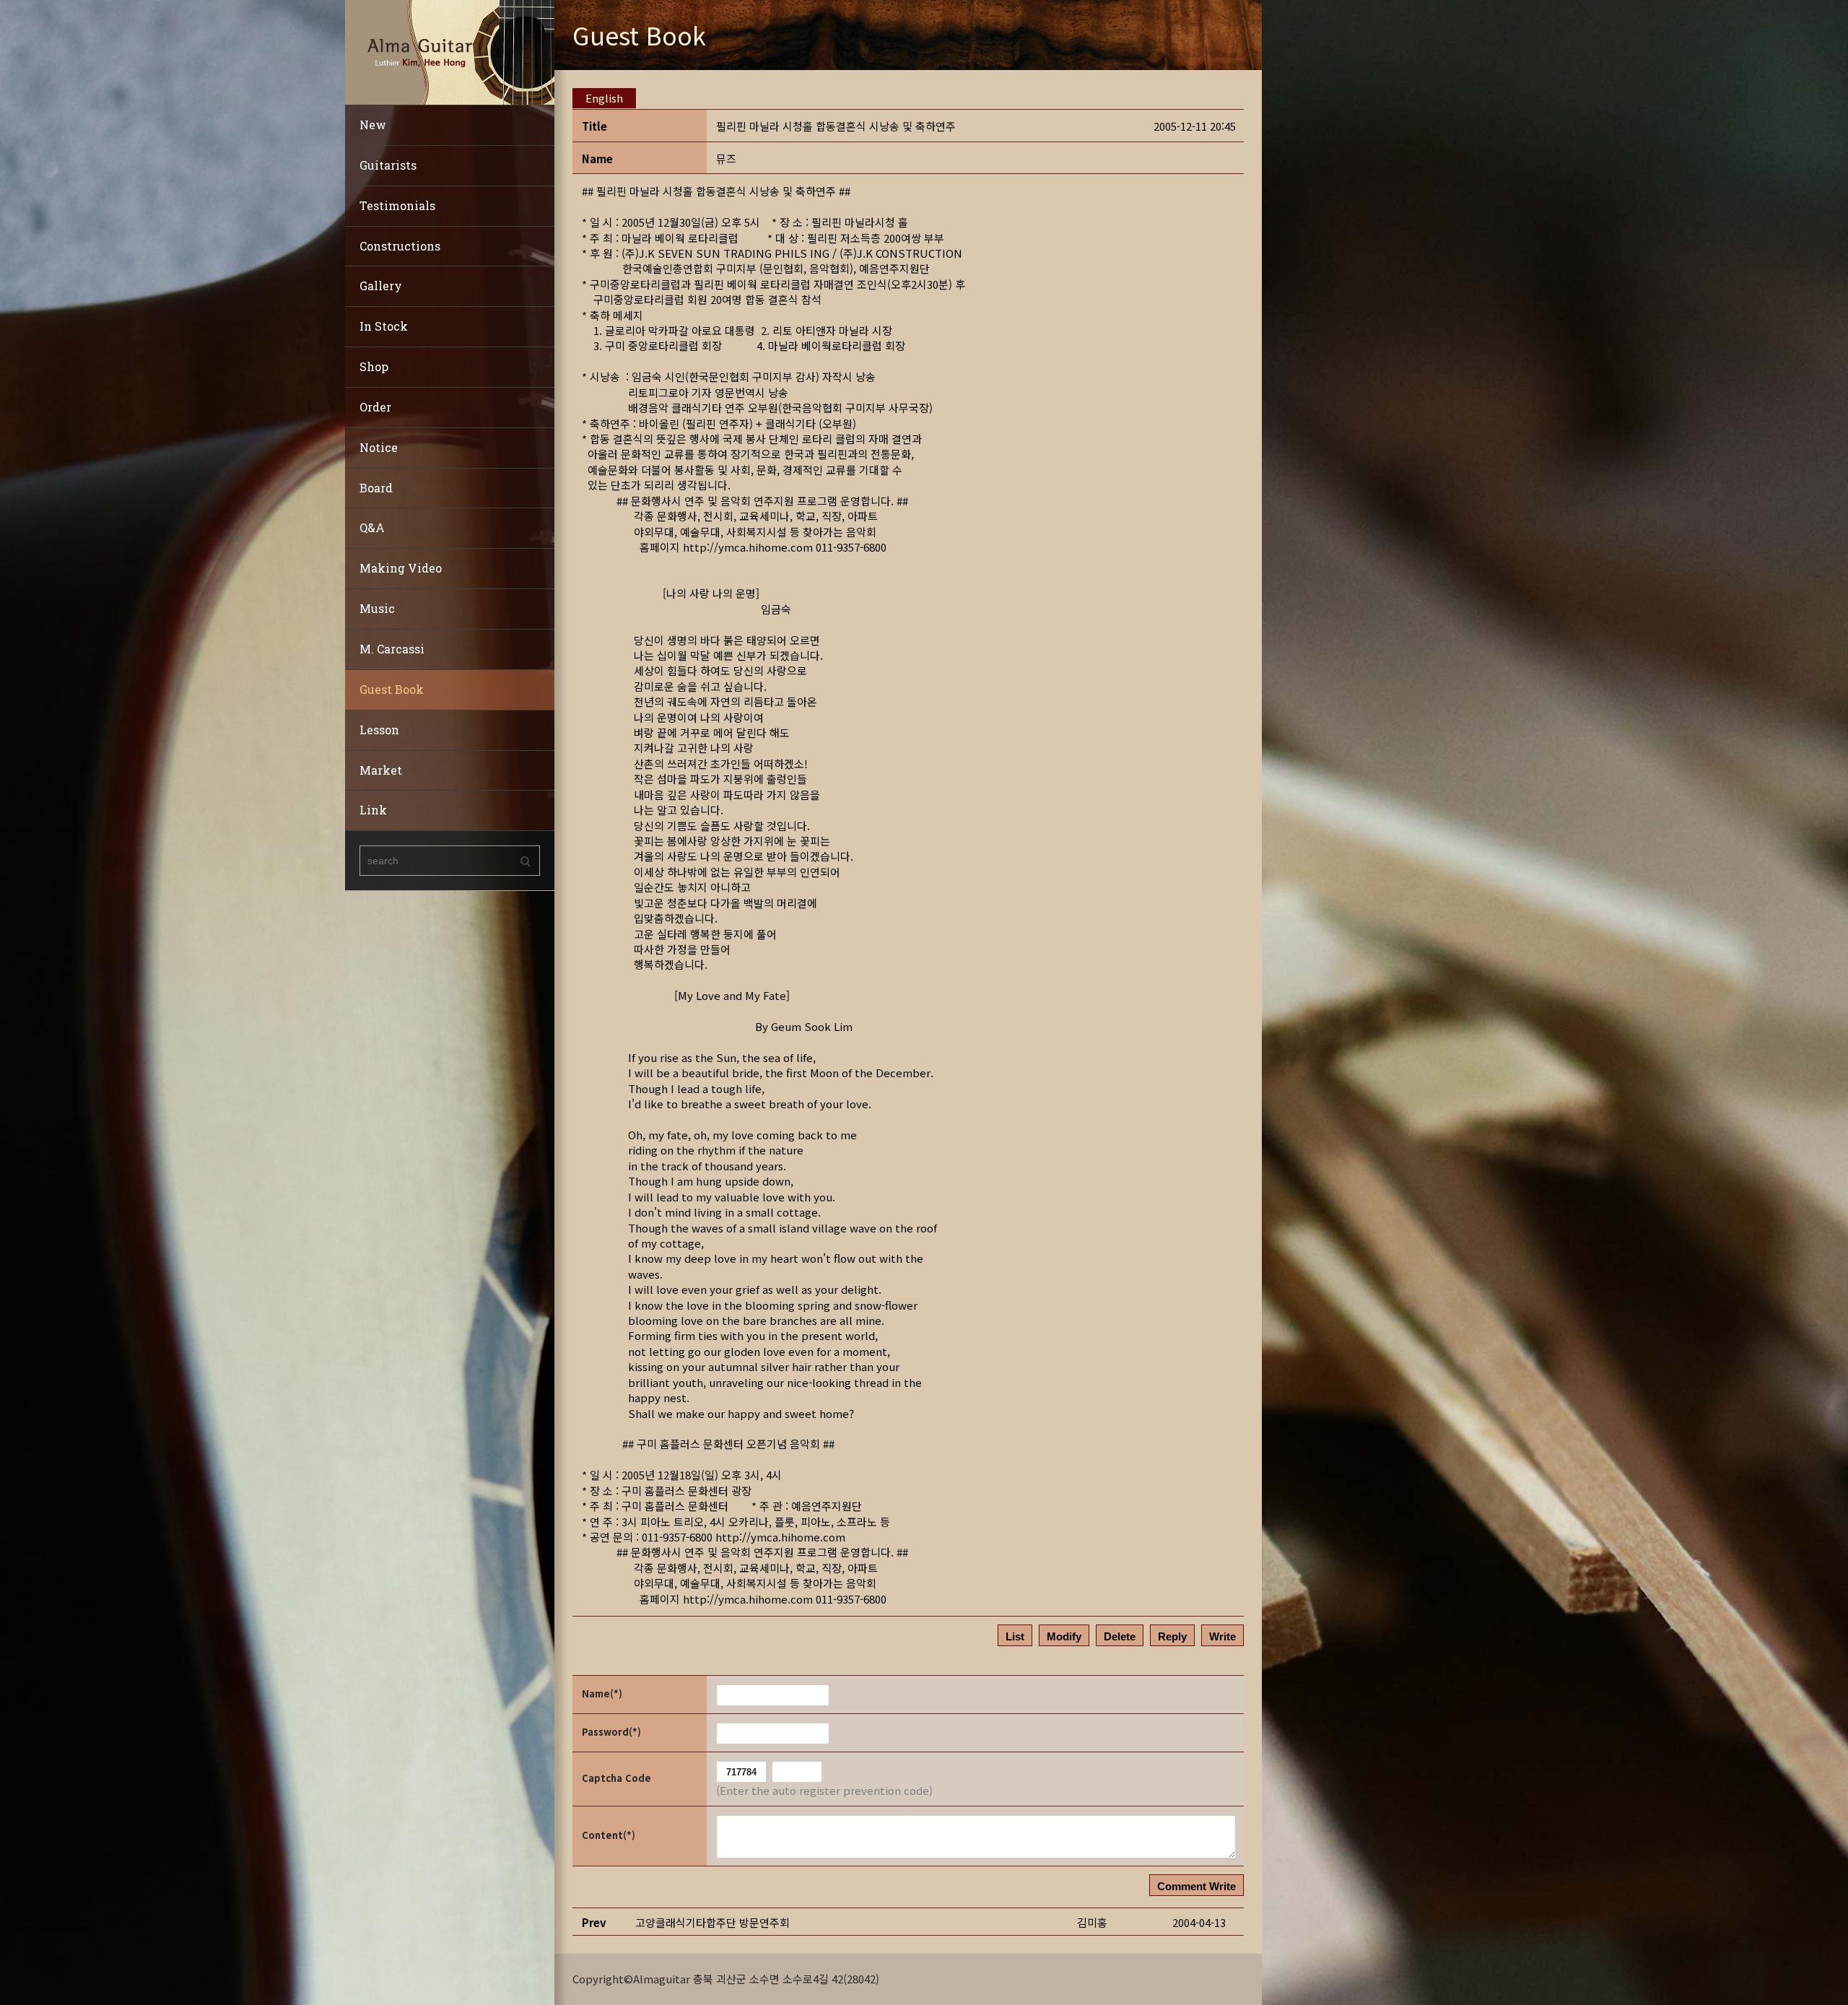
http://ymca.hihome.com (748, 547)
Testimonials (397, 205)
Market (381, 770)
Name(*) (602, 1693)
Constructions (400, 246)
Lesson (379, 730)
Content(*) (609, 1835)
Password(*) (611, 1732)
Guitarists (388, 165)
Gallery (381, 286)
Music (377, 608)
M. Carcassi (392, 649)
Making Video (401, 568)
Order (375, 407)
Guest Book (392, 689)
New (373, 125)
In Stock (384, 326)
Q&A (372, 527)
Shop (374, 366)
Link (373, 810)
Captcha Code (616, 1778)
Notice (379, 447)
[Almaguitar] (450, 51)
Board (376, 488)
